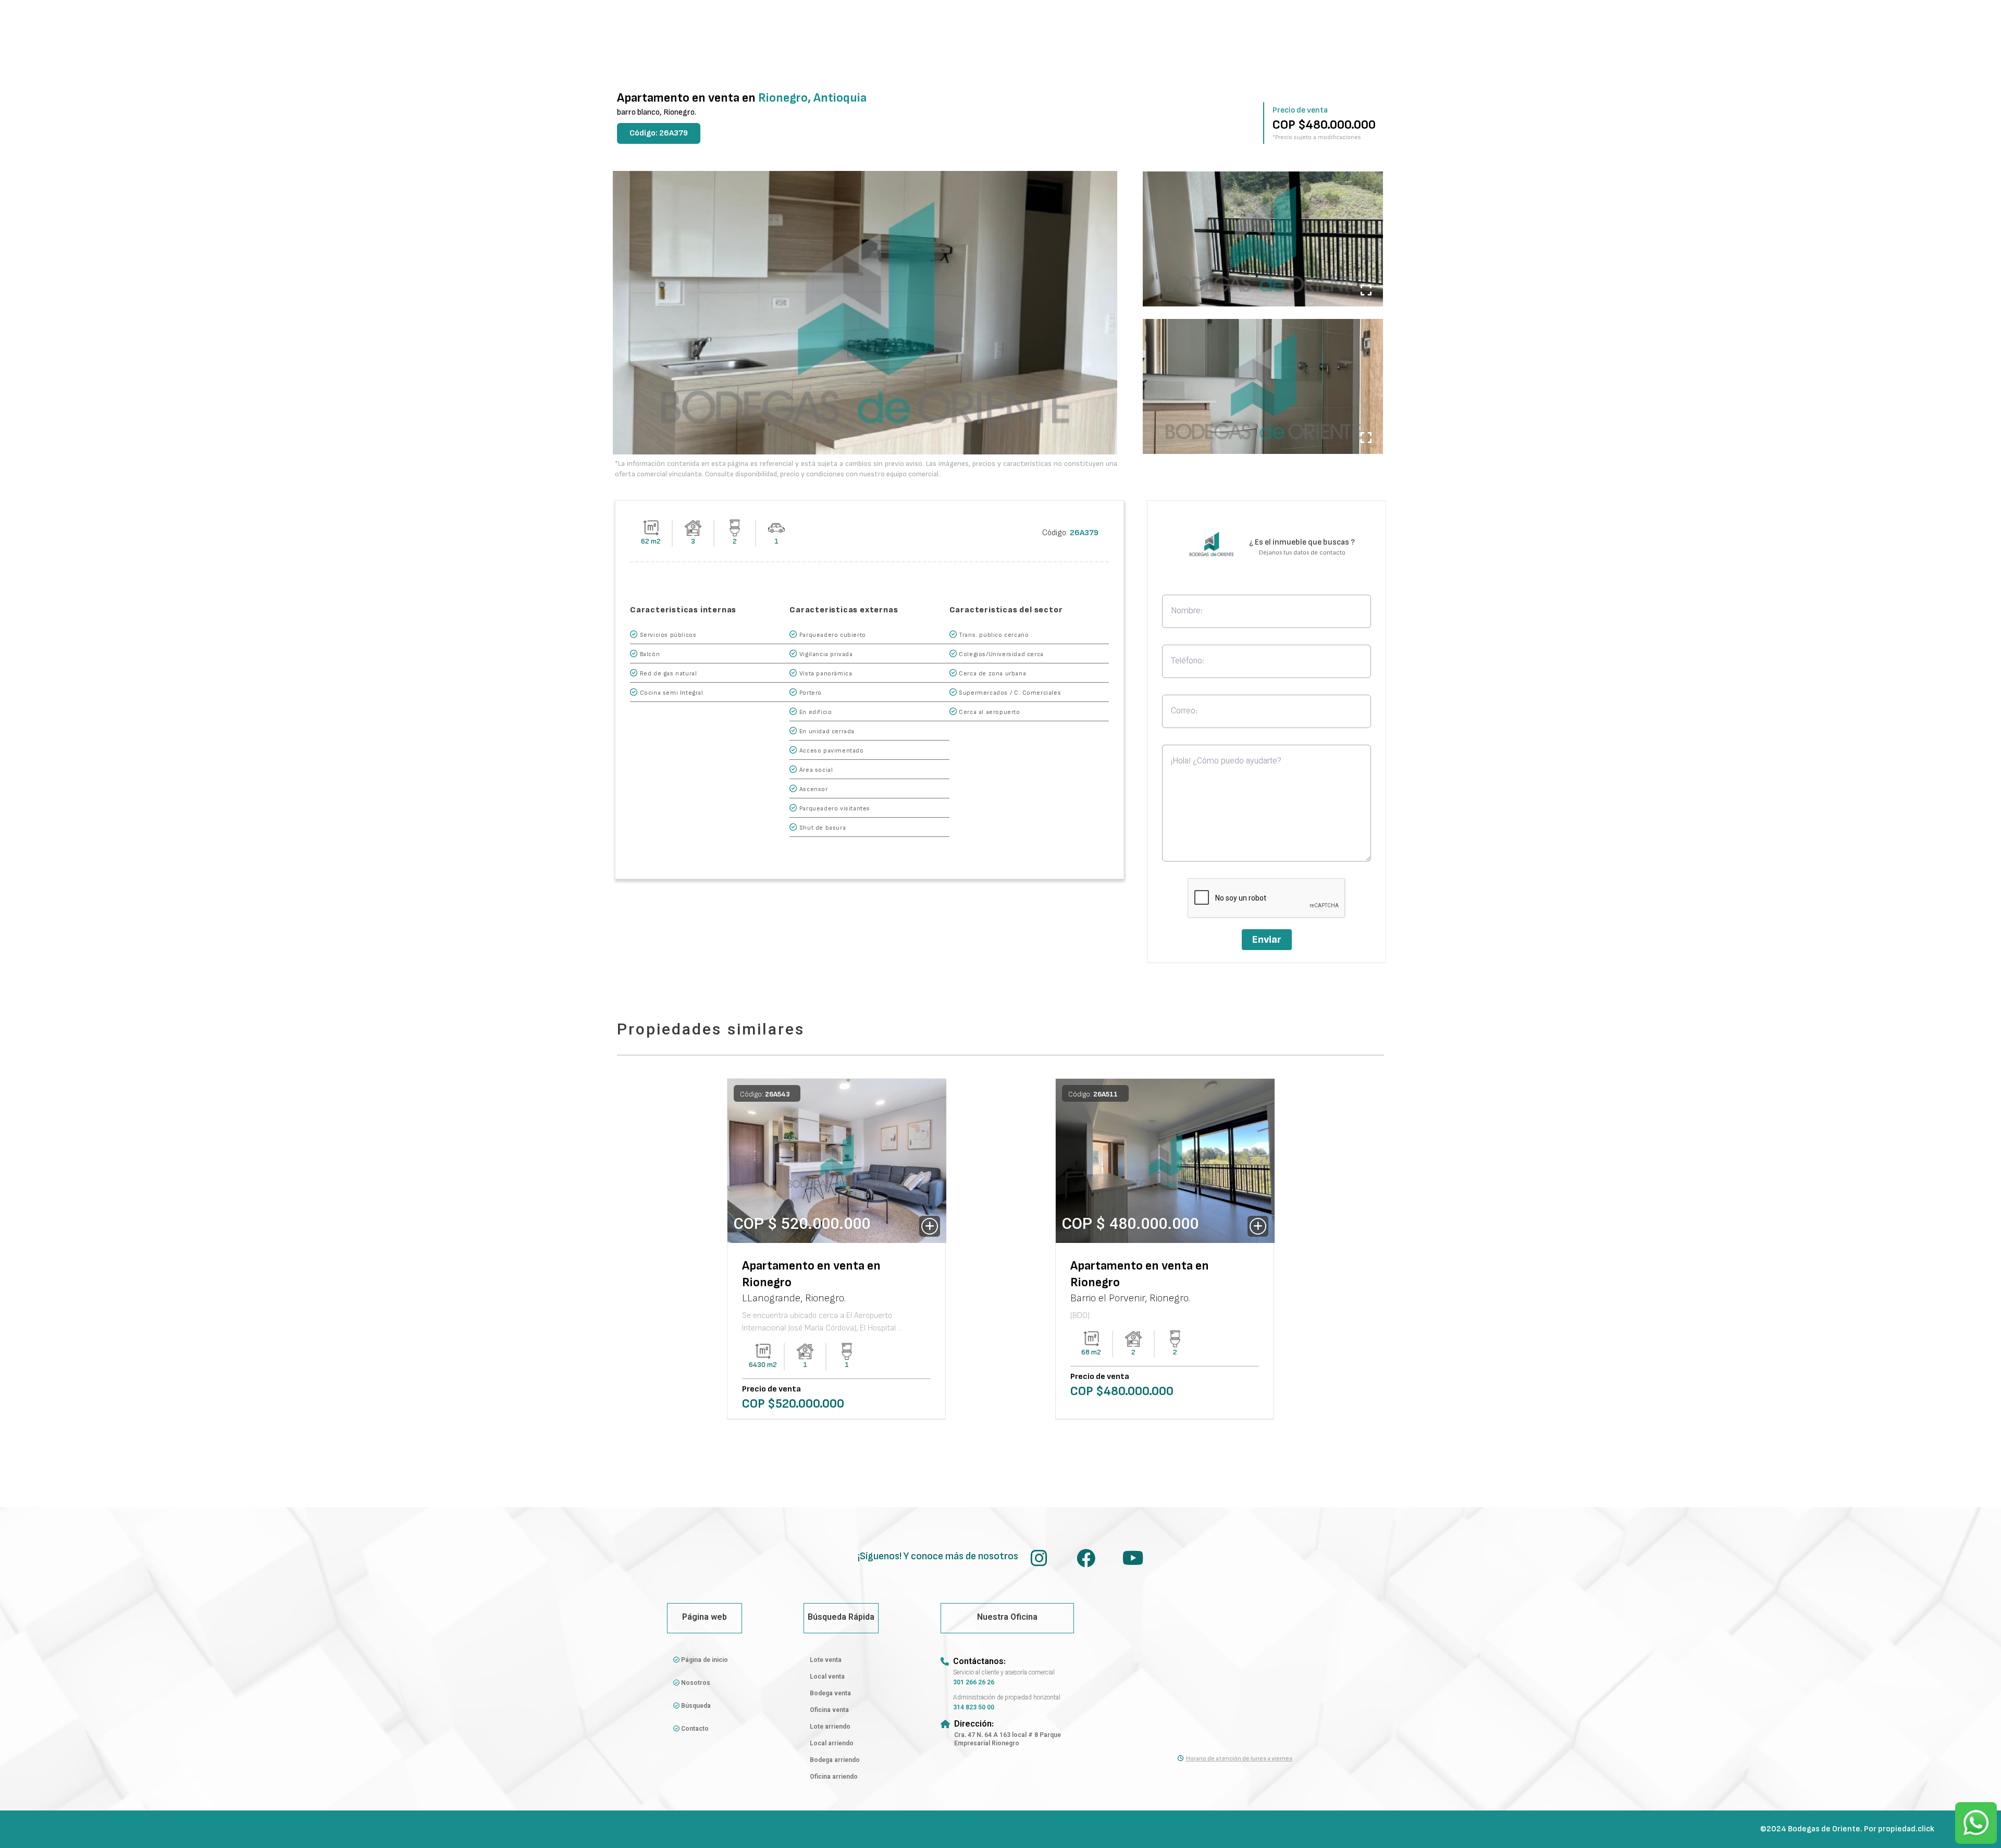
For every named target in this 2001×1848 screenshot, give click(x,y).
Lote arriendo (830, 1727)
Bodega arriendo (835, 1760)
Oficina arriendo (834, 1777)
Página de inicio (704, 1660)
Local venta (827, 1677)
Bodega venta (830, 1694)
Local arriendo (832, 1744)
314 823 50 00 (974, 1708)
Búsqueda (695, 1706)
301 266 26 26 (974, 1683)
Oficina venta (829, 1710)
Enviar (1267, 940)
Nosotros (695, 1683)
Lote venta (826, 1660)
